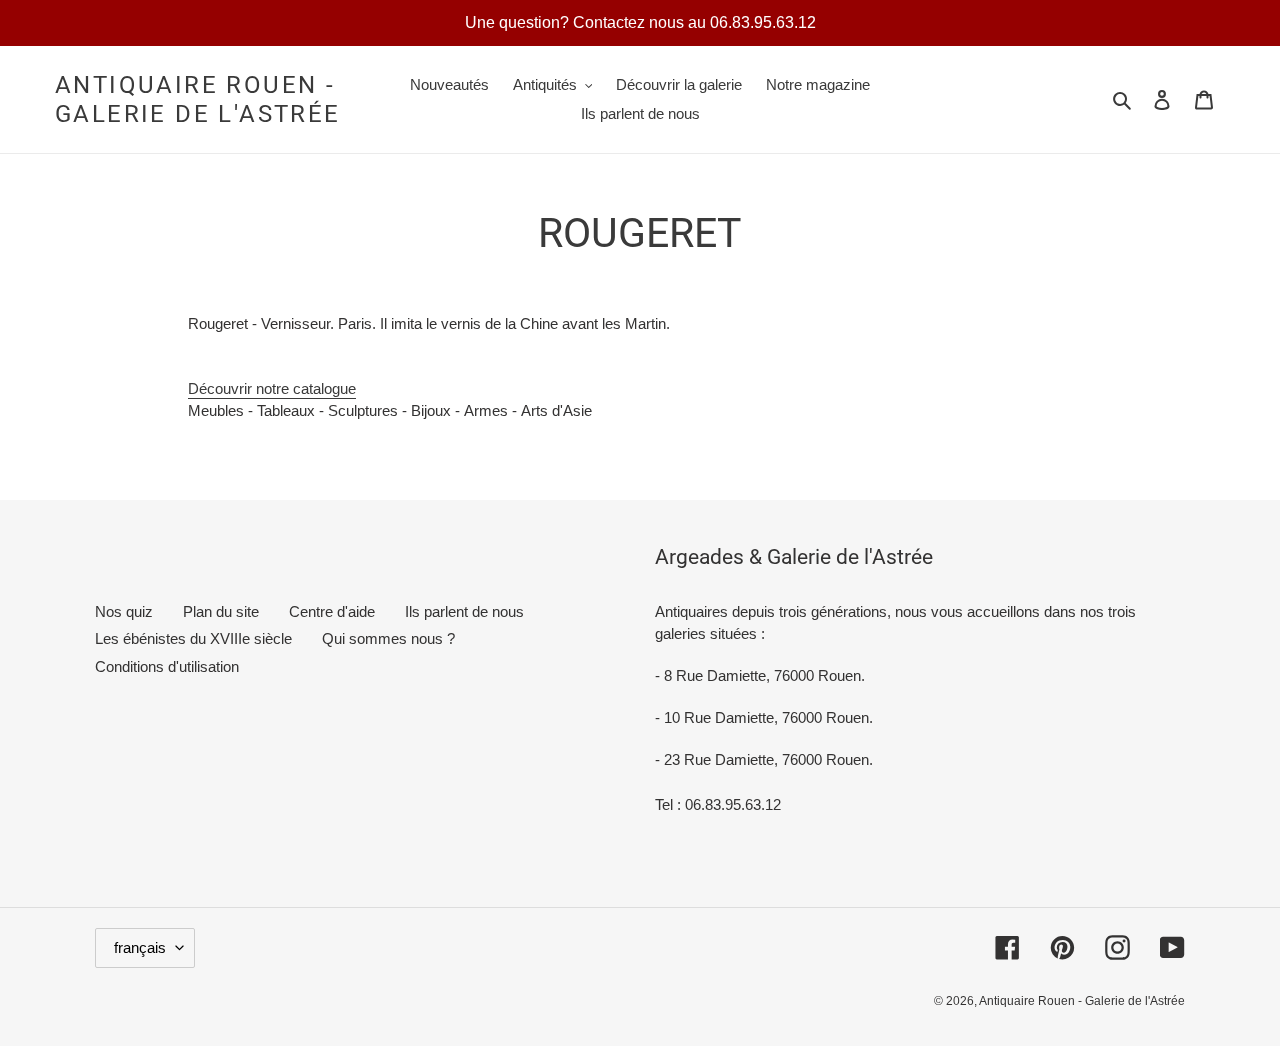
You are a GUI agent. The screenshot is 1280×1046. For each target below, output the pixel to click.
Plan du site (221, 611)
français (140, 947)
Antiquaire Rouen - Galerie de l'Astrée (198, 99)
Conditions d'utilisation (167, 666)
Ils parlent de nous (464, 611)
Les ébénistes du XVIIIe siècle (193, 638)
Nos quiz (124, 611)
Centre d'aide (332, 611)
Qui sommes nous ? (388, 638)
